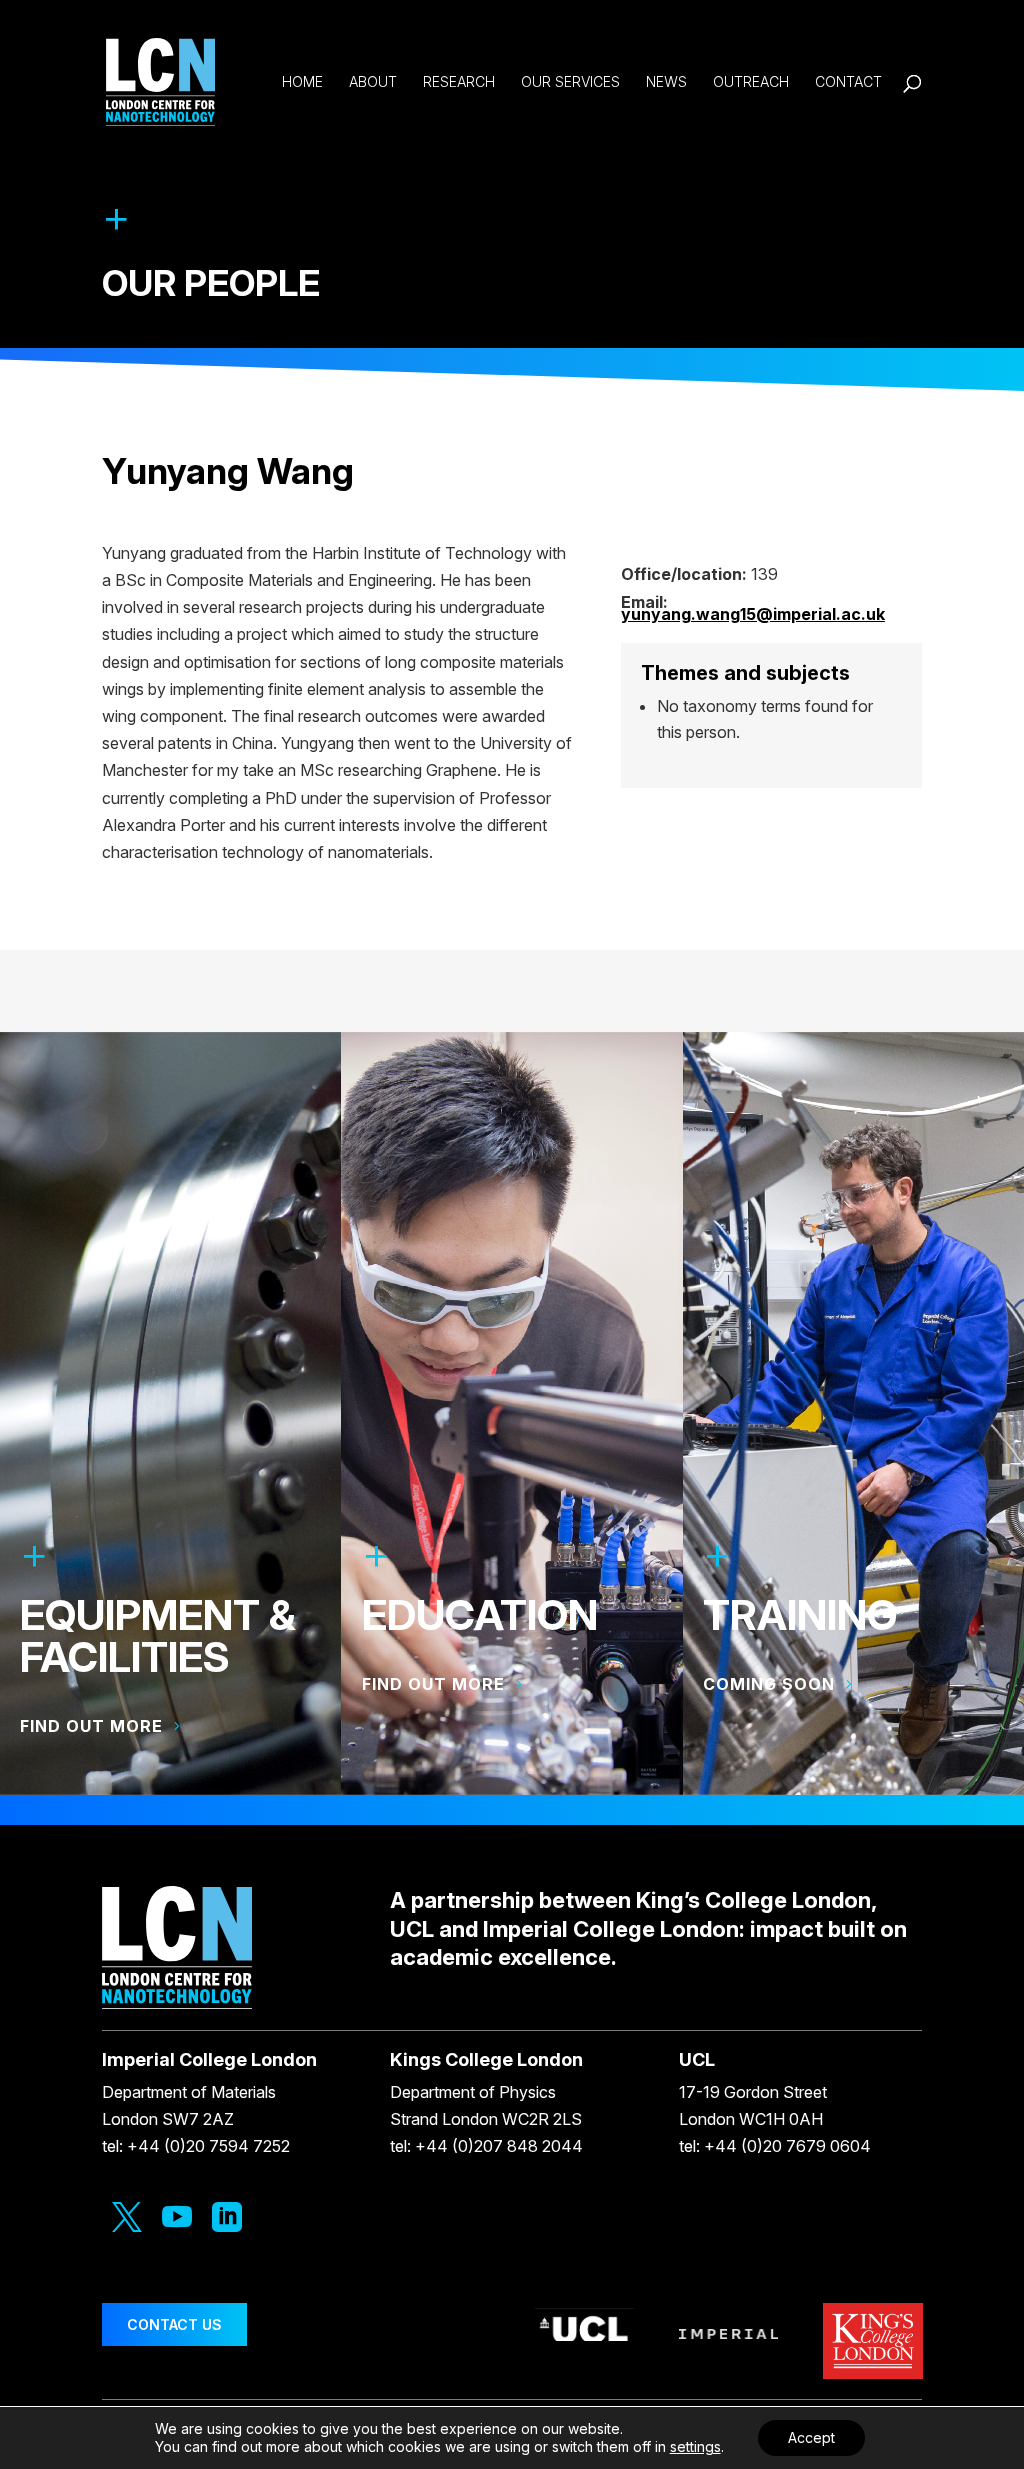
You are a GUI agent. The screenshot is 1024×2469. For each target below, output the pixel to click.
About (373, 82)
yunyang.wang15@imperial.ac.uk (753, 614)
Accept (811, 2437)
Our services (570, 82)
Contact (848, 82)
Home (302, 82)
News (666, 82)
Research (459, 82)
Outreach (751, 82)
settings (695, 2446)
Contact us (174, 2324)
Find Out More (433, 1684)
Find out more (91, 1726)
